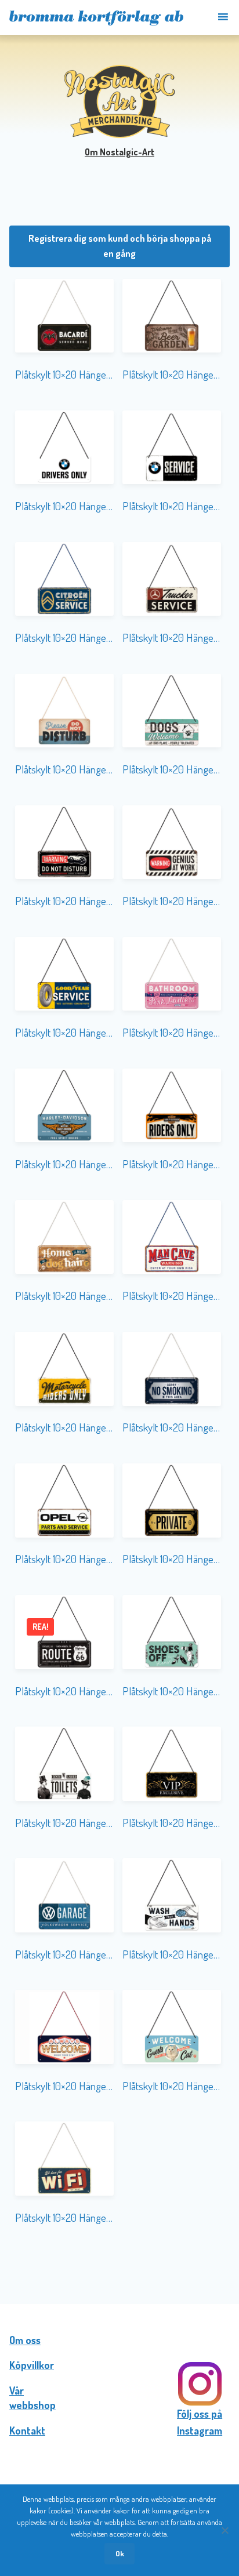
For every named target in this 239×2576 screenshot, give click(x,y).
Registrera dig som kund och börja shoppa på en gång (120, 246)
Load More (119, 2266)
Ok (120, 2553)
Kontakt (27, 2430)
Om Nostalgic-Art (119, 152)
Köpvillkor (32, 2365)
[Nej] (224, 2530)
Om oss (25, 2340)
